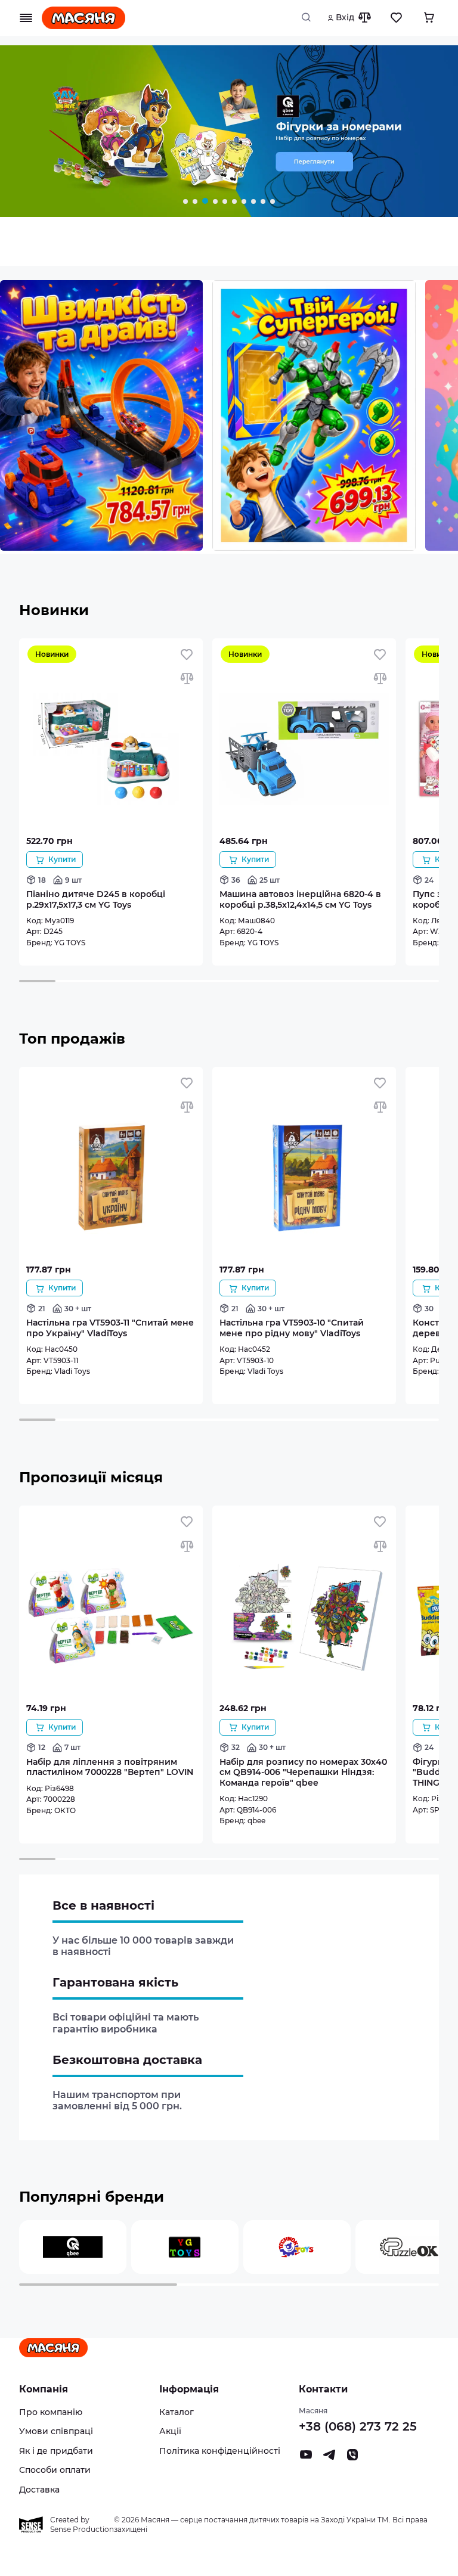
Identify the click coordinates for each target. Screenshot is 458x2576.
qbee (256, 1821)
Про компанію (51, 2412)
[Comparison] (364, 18)
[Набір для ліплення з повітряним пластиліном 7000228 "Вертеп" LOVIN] (111, 1695)
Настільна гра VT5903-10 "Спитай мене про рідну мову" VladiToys (292, 1328)
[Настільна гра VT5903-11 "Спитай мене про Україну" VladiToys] (111, 1257)
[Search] (310, 18)
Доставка (39, 2490)
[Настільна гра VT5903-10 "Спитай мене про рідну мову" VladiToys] (304, 1257)
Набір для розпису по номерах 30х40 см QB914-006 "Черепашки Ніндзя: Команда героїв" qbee (303, 1772)
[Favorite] (397, 18)
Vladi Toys (72, 1371)
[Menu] (26, 18)
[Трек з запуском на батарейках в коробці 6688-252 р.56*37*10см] (101, 417)
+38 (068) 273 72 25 (358, 2426)
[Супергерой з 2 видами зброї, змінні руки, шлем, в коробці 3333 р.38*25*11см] (314, 417)
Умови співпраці (56, 2431)
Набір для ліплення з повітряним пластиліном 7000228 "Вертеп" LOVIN (110, 1767)
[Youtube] (306, 2458)
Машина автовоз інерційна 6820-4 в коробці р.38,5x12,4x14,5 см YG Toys (300, 899)
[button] (185, 201)
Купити (62, 859)
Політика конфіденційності (220, 2451)
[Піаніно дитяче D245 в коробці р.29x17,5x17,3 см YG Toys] (111, 828)
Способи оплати (55, 2470)
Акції (170, 2431)
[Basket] (429, 18)
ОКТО (65, 1810)
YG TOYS (70, 943)
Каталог (177, 2412)
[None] (352, 2458)
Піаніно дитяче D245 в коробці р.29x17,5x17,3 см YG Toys (96, 899)
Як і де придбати (56, 2451)
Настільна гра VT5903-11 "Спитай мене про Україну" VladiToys (110, 1328)
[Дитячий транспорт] (229, 133)
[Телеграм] (329, 2458)
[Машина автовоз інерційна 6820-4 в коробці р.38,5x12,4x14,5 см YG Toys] (304, 828)
